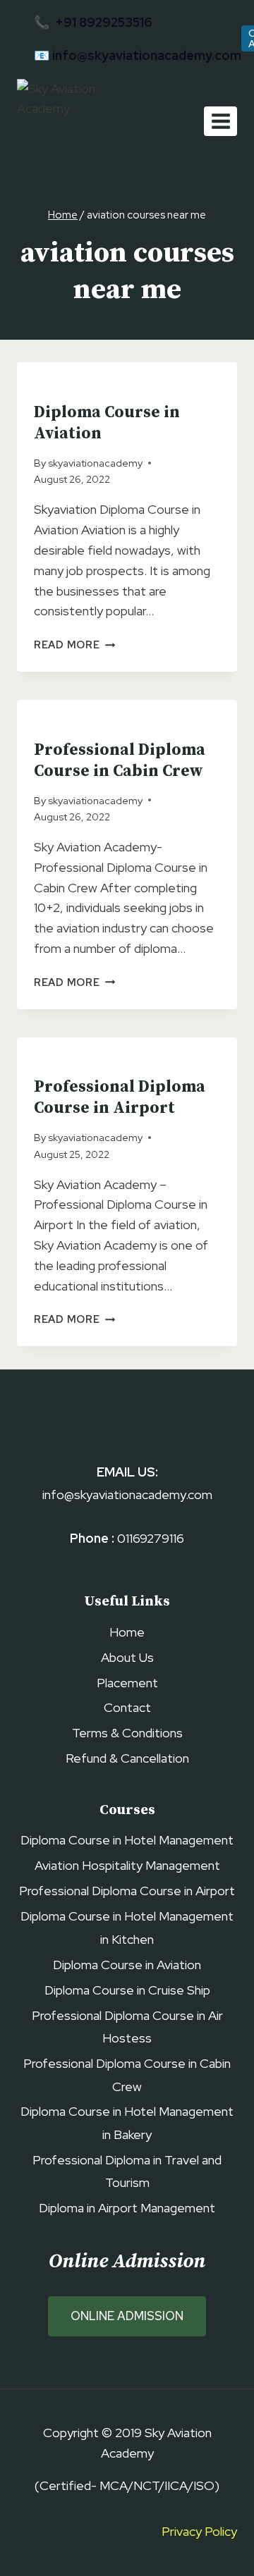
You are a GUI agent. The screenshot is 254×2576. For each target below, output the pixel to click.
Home (127, 1632)
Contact (127, 1707)
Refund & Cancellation (127, 1758)
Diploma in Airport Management (127, 2208)
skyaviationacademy (95, 463)
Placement (127, 1683)
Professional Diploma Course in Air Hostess (127, 2027)
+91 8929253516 (104, 22)
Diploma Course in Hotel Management (127, 1840)
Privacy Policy (199, 2531)
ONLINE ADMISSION (127, 2316)
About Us (127, 1657)
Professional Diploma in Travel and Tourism (127, 2171)
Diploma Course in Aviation (127, 1965)
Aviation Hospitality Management (127, 1865)
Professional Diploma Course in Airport (120, 1098)
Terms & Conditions (127, 1733)
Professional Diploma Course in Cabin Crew (120, 761)
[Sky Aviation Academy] (79, 122)
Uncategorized (75, 386)
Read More (74, 645)
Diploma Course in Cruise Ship (127, 1990)
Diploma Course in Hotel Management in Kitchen (127, 1927)
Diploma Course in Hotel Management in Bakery (127, 2122)
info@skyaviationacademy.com (147, 55)
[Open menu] (220, 121)
